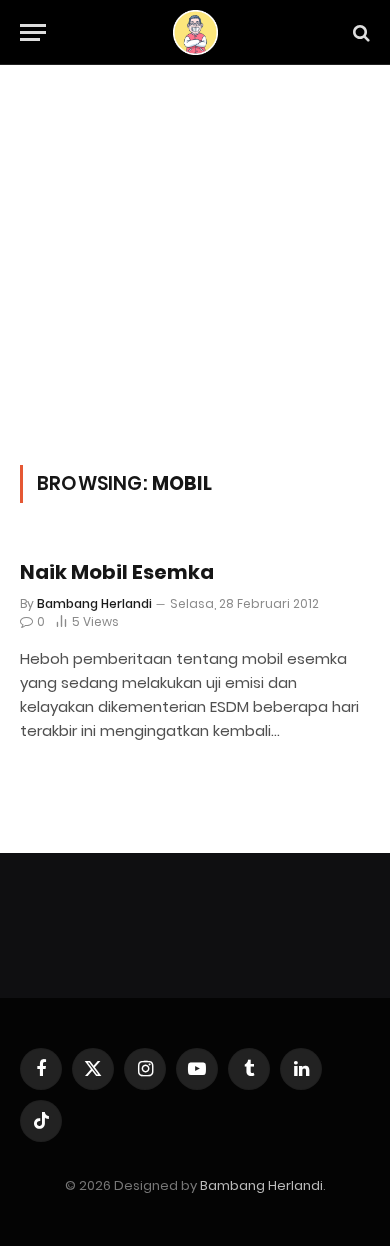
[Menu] (33, 32)
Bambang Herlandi (261, 1185)
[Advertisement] (195, 286)
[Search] (359, 32)
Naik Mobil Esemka (117, 572)
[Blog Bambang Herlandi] (195, 32)
